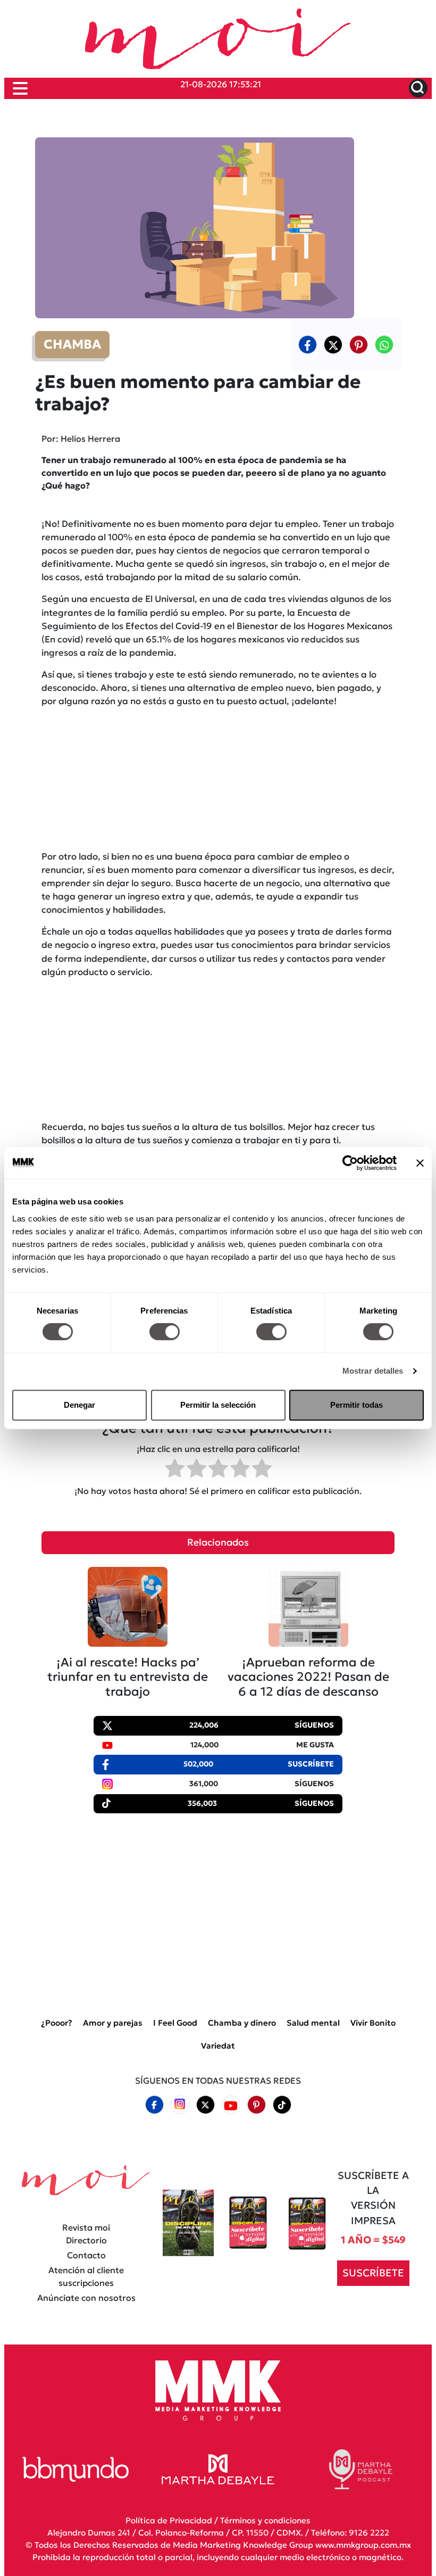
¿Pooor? (57, 2023)
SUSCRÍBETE (373, 2272)
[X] (333, 344)
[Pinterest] (256, 2105)
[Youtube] (231, 2105)
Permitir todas (357, 1405)
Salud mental (313, 2023)
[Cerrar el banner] (420, 1163)
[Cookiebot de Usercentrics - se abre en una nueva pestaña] (350, 1163)
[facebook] (308, 344)
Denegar (79, 1405)
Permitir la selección (218, 1405)
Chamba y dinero (242, 2023)
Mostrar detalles (373, 1371)
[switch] (165, 1332)
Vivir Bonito (373, 2023)
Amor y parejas (113, 2023)
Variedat (218, 2045)
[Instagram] (180, 2105)
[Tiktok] (282, 2105)
